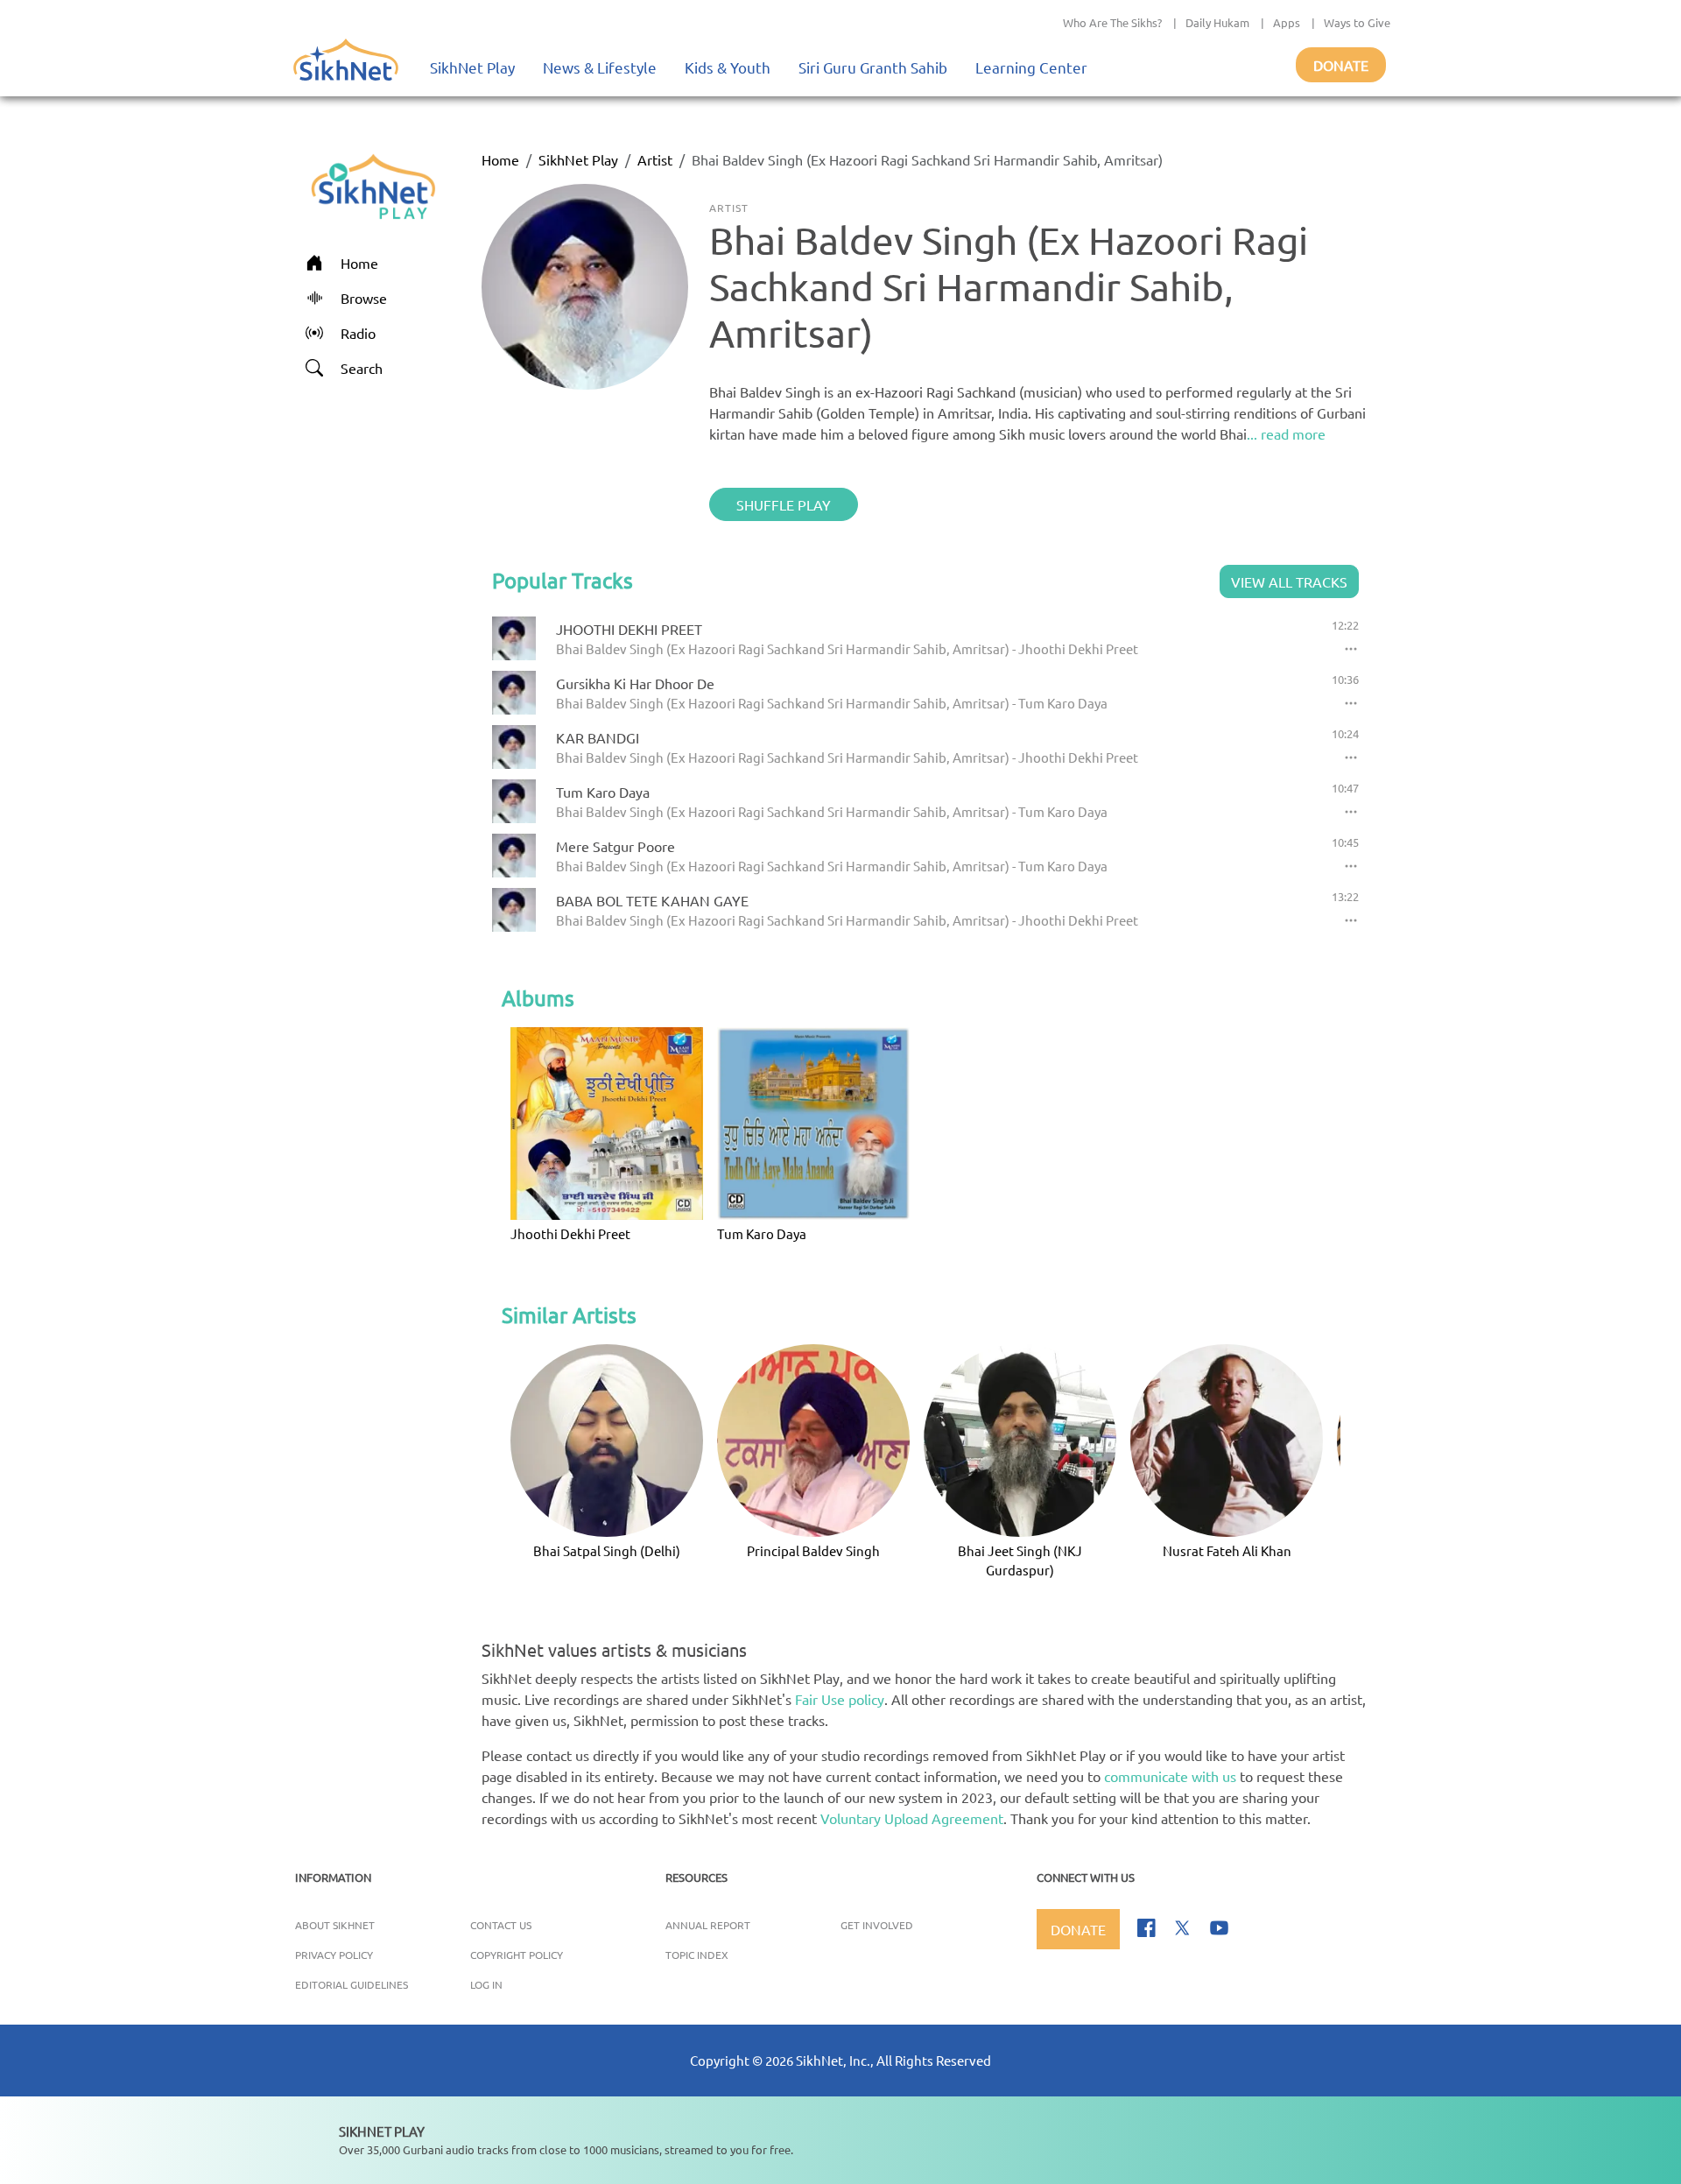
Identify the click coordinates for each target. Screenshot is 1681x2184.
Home (500, 159)
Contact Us (501, 1925)
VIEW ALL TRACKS (1289, 581)
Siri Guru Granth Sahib (873, 67)
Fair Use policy (840, 1699)
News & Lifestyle (600, 67)
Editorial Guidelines (352, 1984)
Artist (655, 159)
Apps (1287, 22)
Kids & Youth (728, 67)
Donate (1341, 65)
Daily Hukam (1217, 22)
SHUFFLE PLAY (784, 504)
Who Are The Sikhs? (1112, 22)
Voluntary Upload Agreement (912, 1818)
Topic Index (697, 1955)
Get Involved (877, 1925)
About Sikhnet (335, 1925)
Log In (486, 1984)
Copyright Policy (517, 1955)
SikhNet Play (472, 67)
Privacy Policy (334, 1955)
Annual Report (708, 1925)
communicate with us (1170, 1776)
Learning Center (1031, 67)
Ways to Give (1357, 22)
